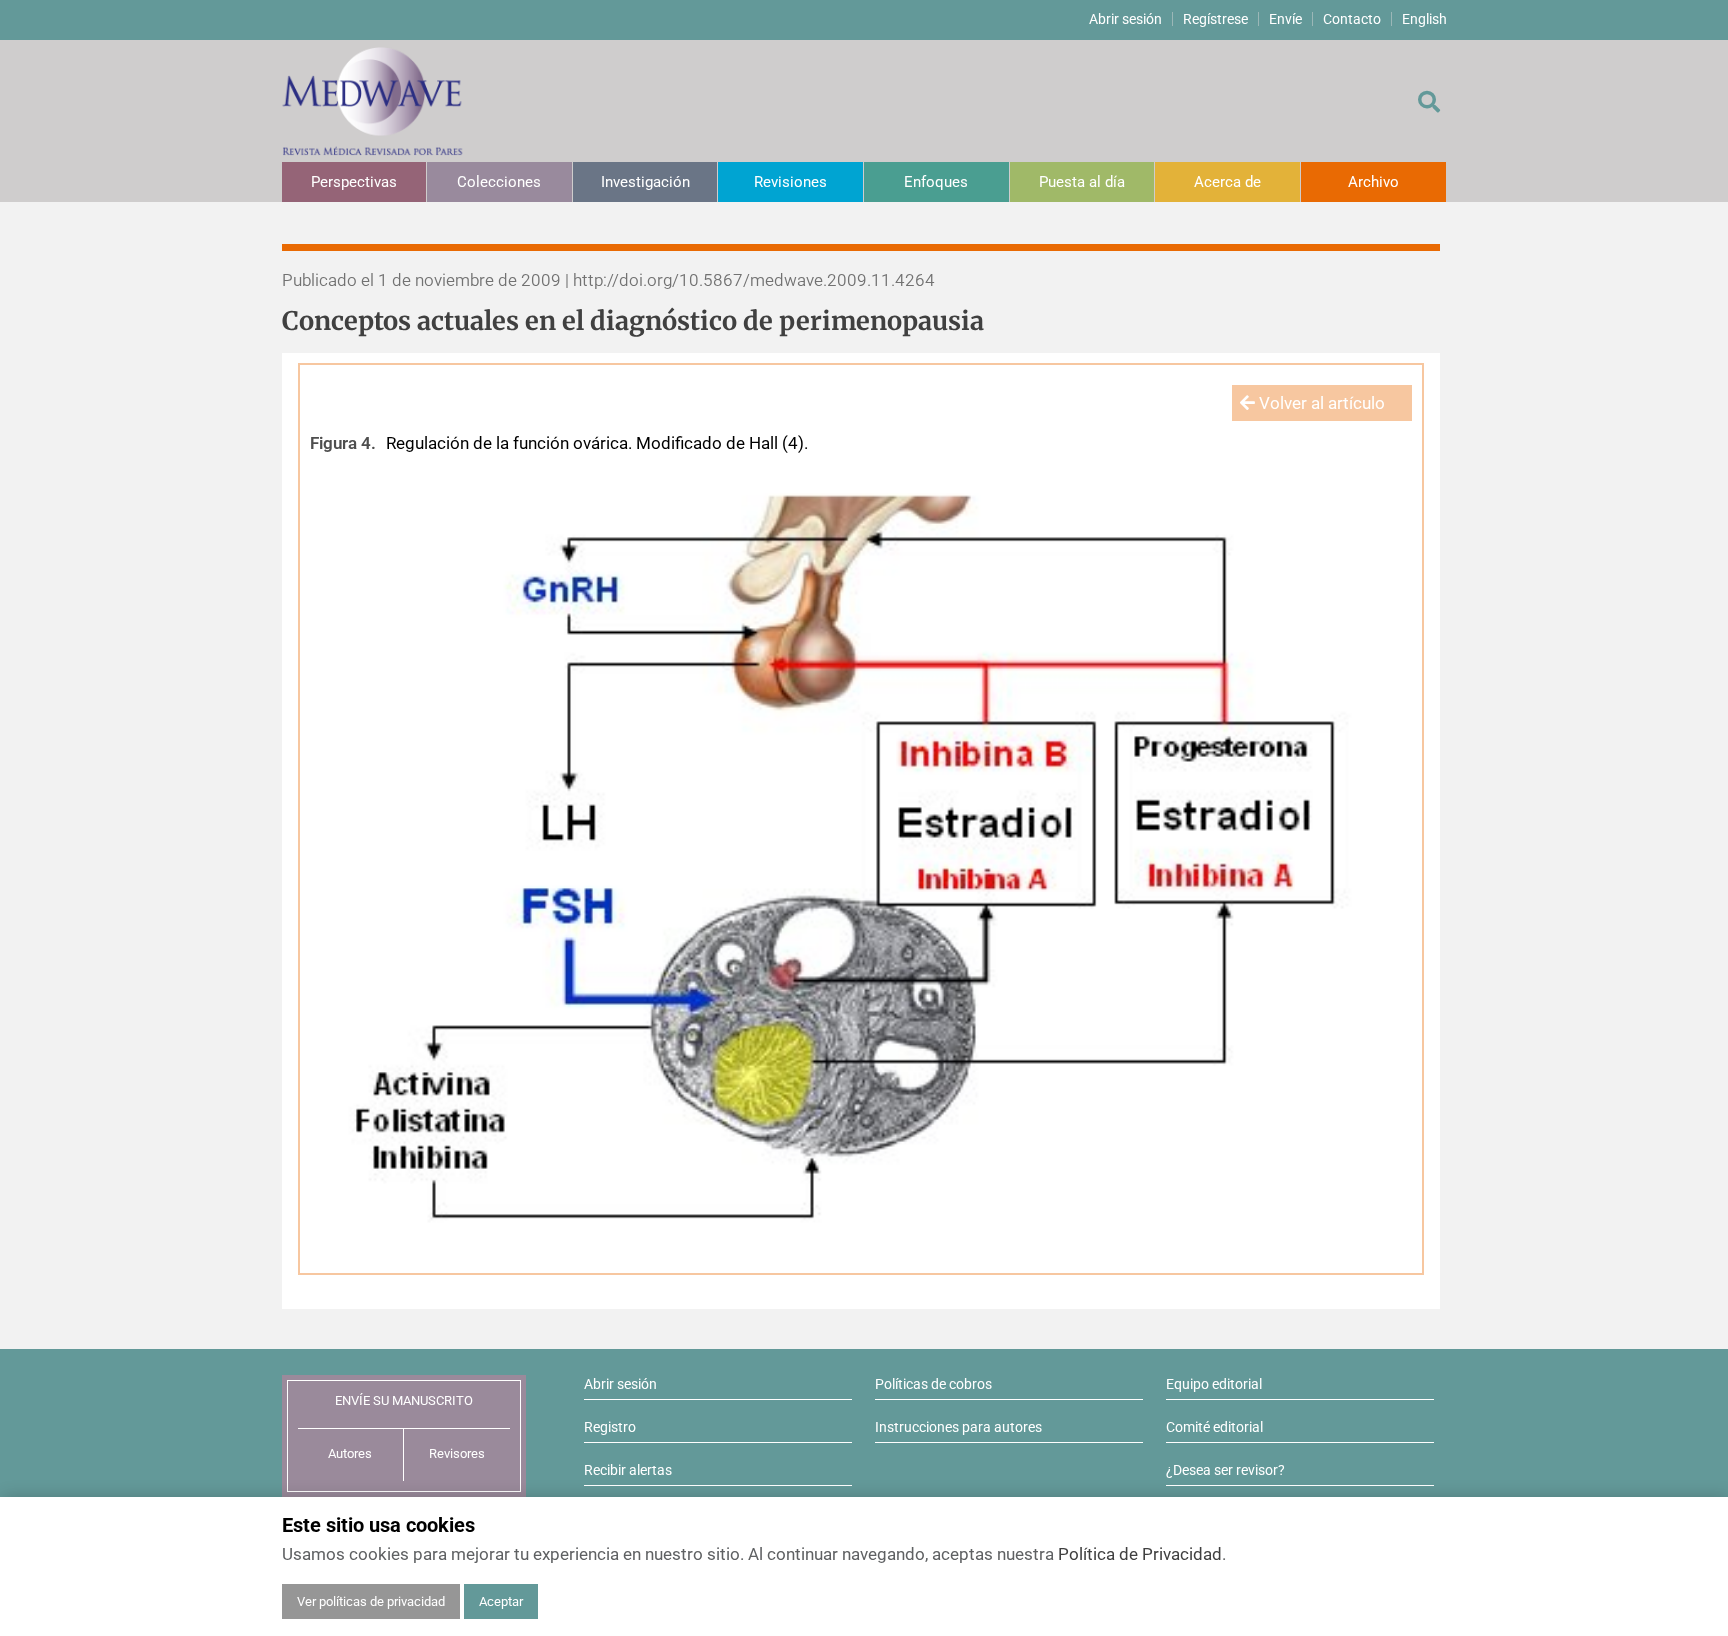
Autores (350, 1453)
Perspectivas (354, 182)
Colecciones (499, 182)
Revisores (457, 1453)
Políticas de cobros (933, 1384)
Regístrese (1215, 19)
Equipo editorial (1214, 1384)
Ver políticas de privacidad (371, 1601)
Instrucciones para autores (958, 1427)
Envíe (1285, 19)
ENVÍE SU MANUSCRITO (404, 1400)
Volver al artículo (1320, 403)
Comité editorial (1214, 1427)
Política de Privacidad (1140, 1554)
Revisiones (790, 182)
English (1424, 19)
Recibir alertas (628, 1470)
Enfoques (936, 182)
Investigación (645, 182)
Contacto (1352, 19)
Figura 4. (343, 443)
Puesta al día (1082, 182)
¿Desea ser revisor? (1225, 1470)
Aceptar (501, 1601)
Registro (610, 1427)
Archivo (1373, 182)
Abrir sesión (1125, 19)
